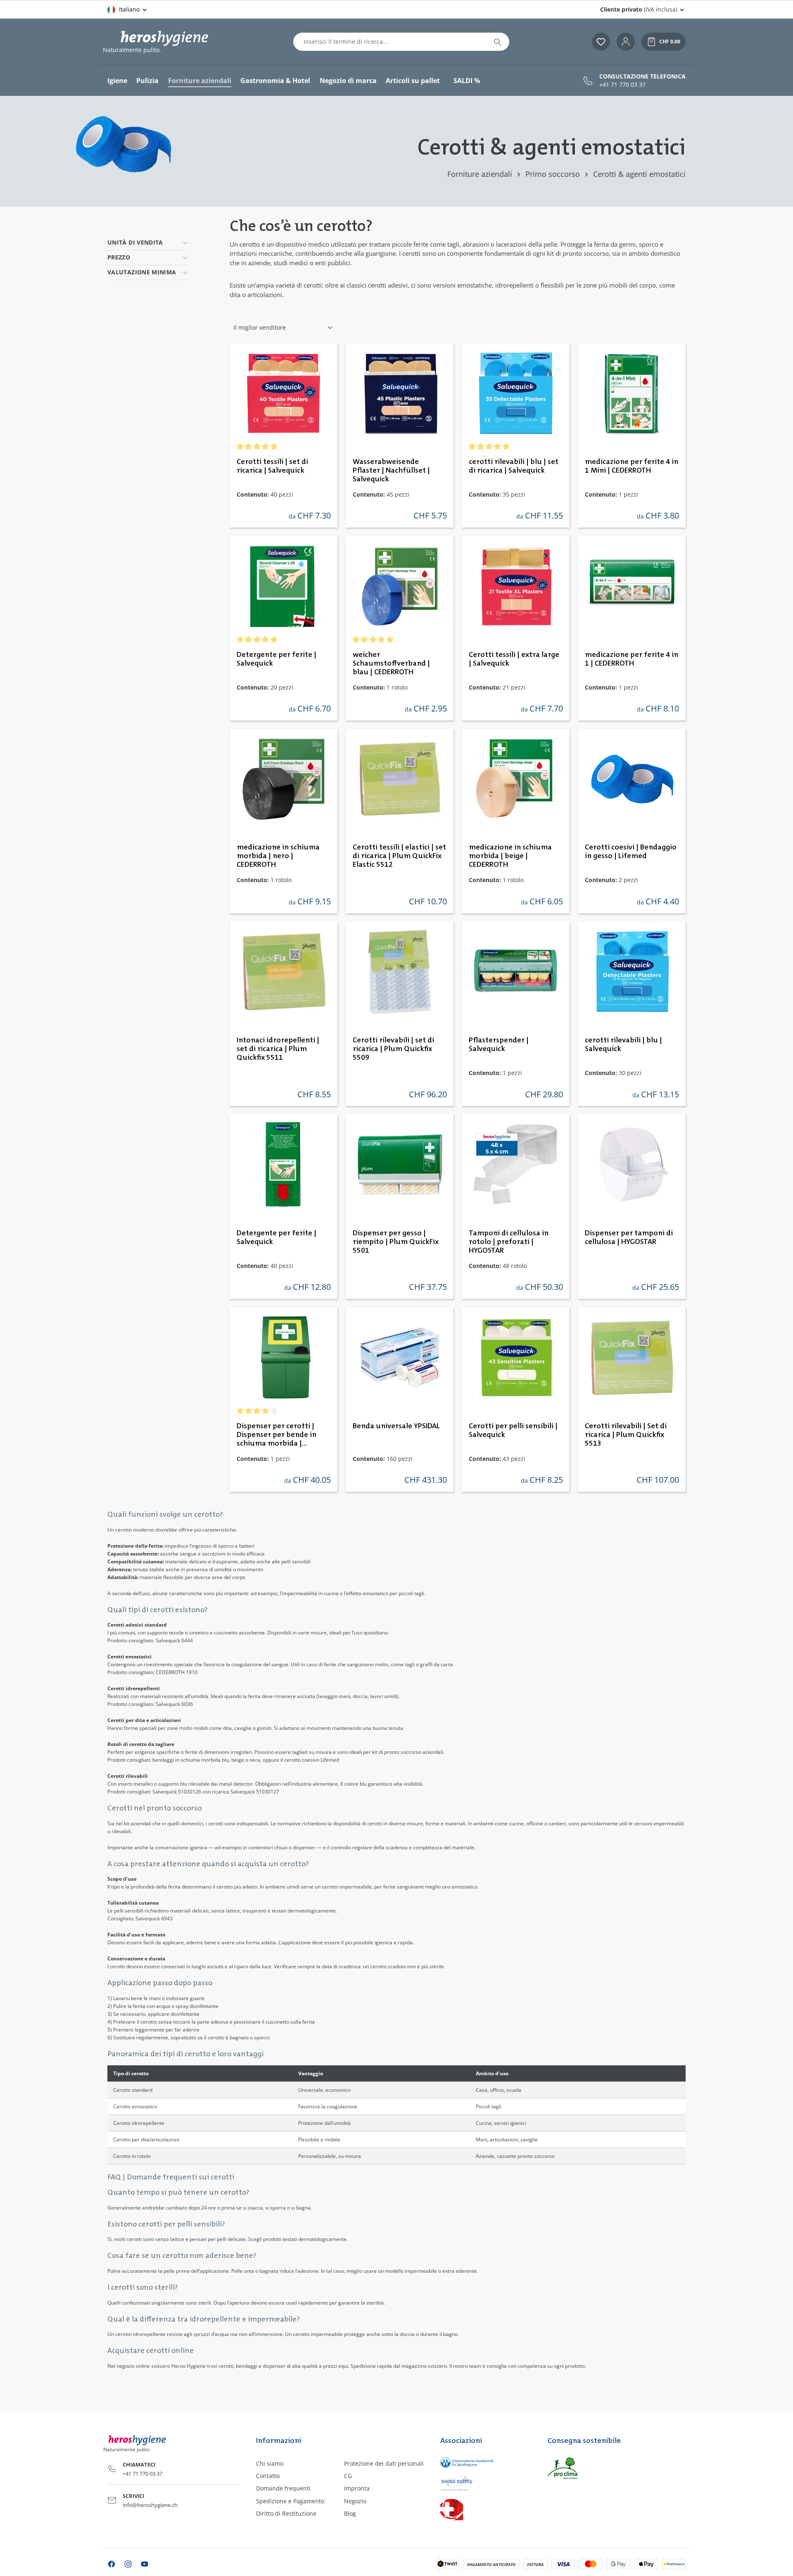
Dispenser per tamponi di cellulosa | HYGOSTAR (629, 1238)
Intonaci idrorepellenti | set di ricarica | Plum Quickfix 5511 (278, 1049)
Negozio (355, 2501)
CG (348, 2476)
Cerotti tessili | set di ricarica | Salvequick (272, 466)
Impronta (357, 2488)
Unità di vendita (135, 242)
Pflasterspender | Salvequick (499, 1045)
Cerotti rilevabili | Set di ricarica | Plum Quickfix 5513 (626, 1435)
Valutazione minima (142, 272)
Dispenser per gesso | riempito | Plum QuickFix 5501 (396, 1242)
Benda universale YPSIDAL (396, 1426)
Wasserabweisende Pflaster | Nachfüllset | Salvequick (391, 471)
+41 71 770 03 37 (622, 85)
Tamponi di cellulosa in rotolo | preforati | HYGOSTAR (509, 1242)
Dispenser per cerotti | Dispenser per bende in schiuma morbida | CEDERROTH (277, 1435)
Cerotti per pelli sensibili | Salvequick (513, 1431)
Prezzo (119, 257)
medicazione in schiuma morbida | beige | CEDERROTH (510, 856)
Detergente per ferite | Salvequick (277, 659)
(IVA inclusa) (639, 9)
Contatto (268, 2476)
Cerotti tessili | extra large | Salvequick (514, 659)
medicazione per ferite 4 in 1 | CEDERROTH (632, 659)
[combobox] (390, 42)
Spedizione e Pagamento (290, 2501)
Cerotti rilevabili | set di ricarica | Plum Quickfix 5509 (393, 1049)
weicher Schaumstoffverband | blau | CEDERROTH (391, 664)
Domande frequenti (283, 2488)
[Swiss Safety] (486, 2483)
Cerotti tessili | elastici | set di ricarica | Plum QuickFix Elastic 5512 (399, 856)
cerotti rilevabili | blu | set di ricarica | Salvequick (514, 466)
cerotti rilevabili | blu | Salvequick (623, 1045)
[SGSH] (486, 2463)
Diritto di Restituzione (286, 2513)
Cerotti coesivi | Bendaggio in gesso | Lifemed (631, 852)
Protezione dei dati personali (384, 2463)
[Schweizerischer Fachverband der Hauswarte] (486, 2509)
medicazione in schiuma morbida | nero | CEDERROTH (278, 856)
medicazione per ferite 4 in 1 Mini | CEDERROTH (632, 466)
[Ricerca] (498, 42)
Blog (350, 2513)
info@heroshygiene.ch (150, 2505)
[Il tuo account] (626, 42)
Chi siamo (270, 2463)
